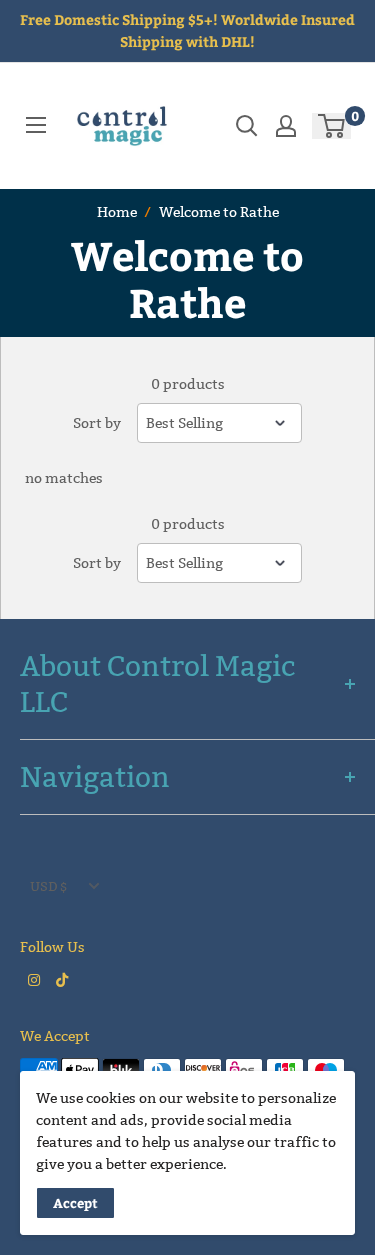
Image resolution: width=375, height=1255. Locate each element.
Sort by (97, 423)
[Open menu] (36, 125)
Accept (75, 1203)
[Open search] (247, 126)
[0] (332, 126)
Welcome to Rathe (219, 212)
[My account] (286, 126)
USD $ (48, 886)
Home (117, 212)
